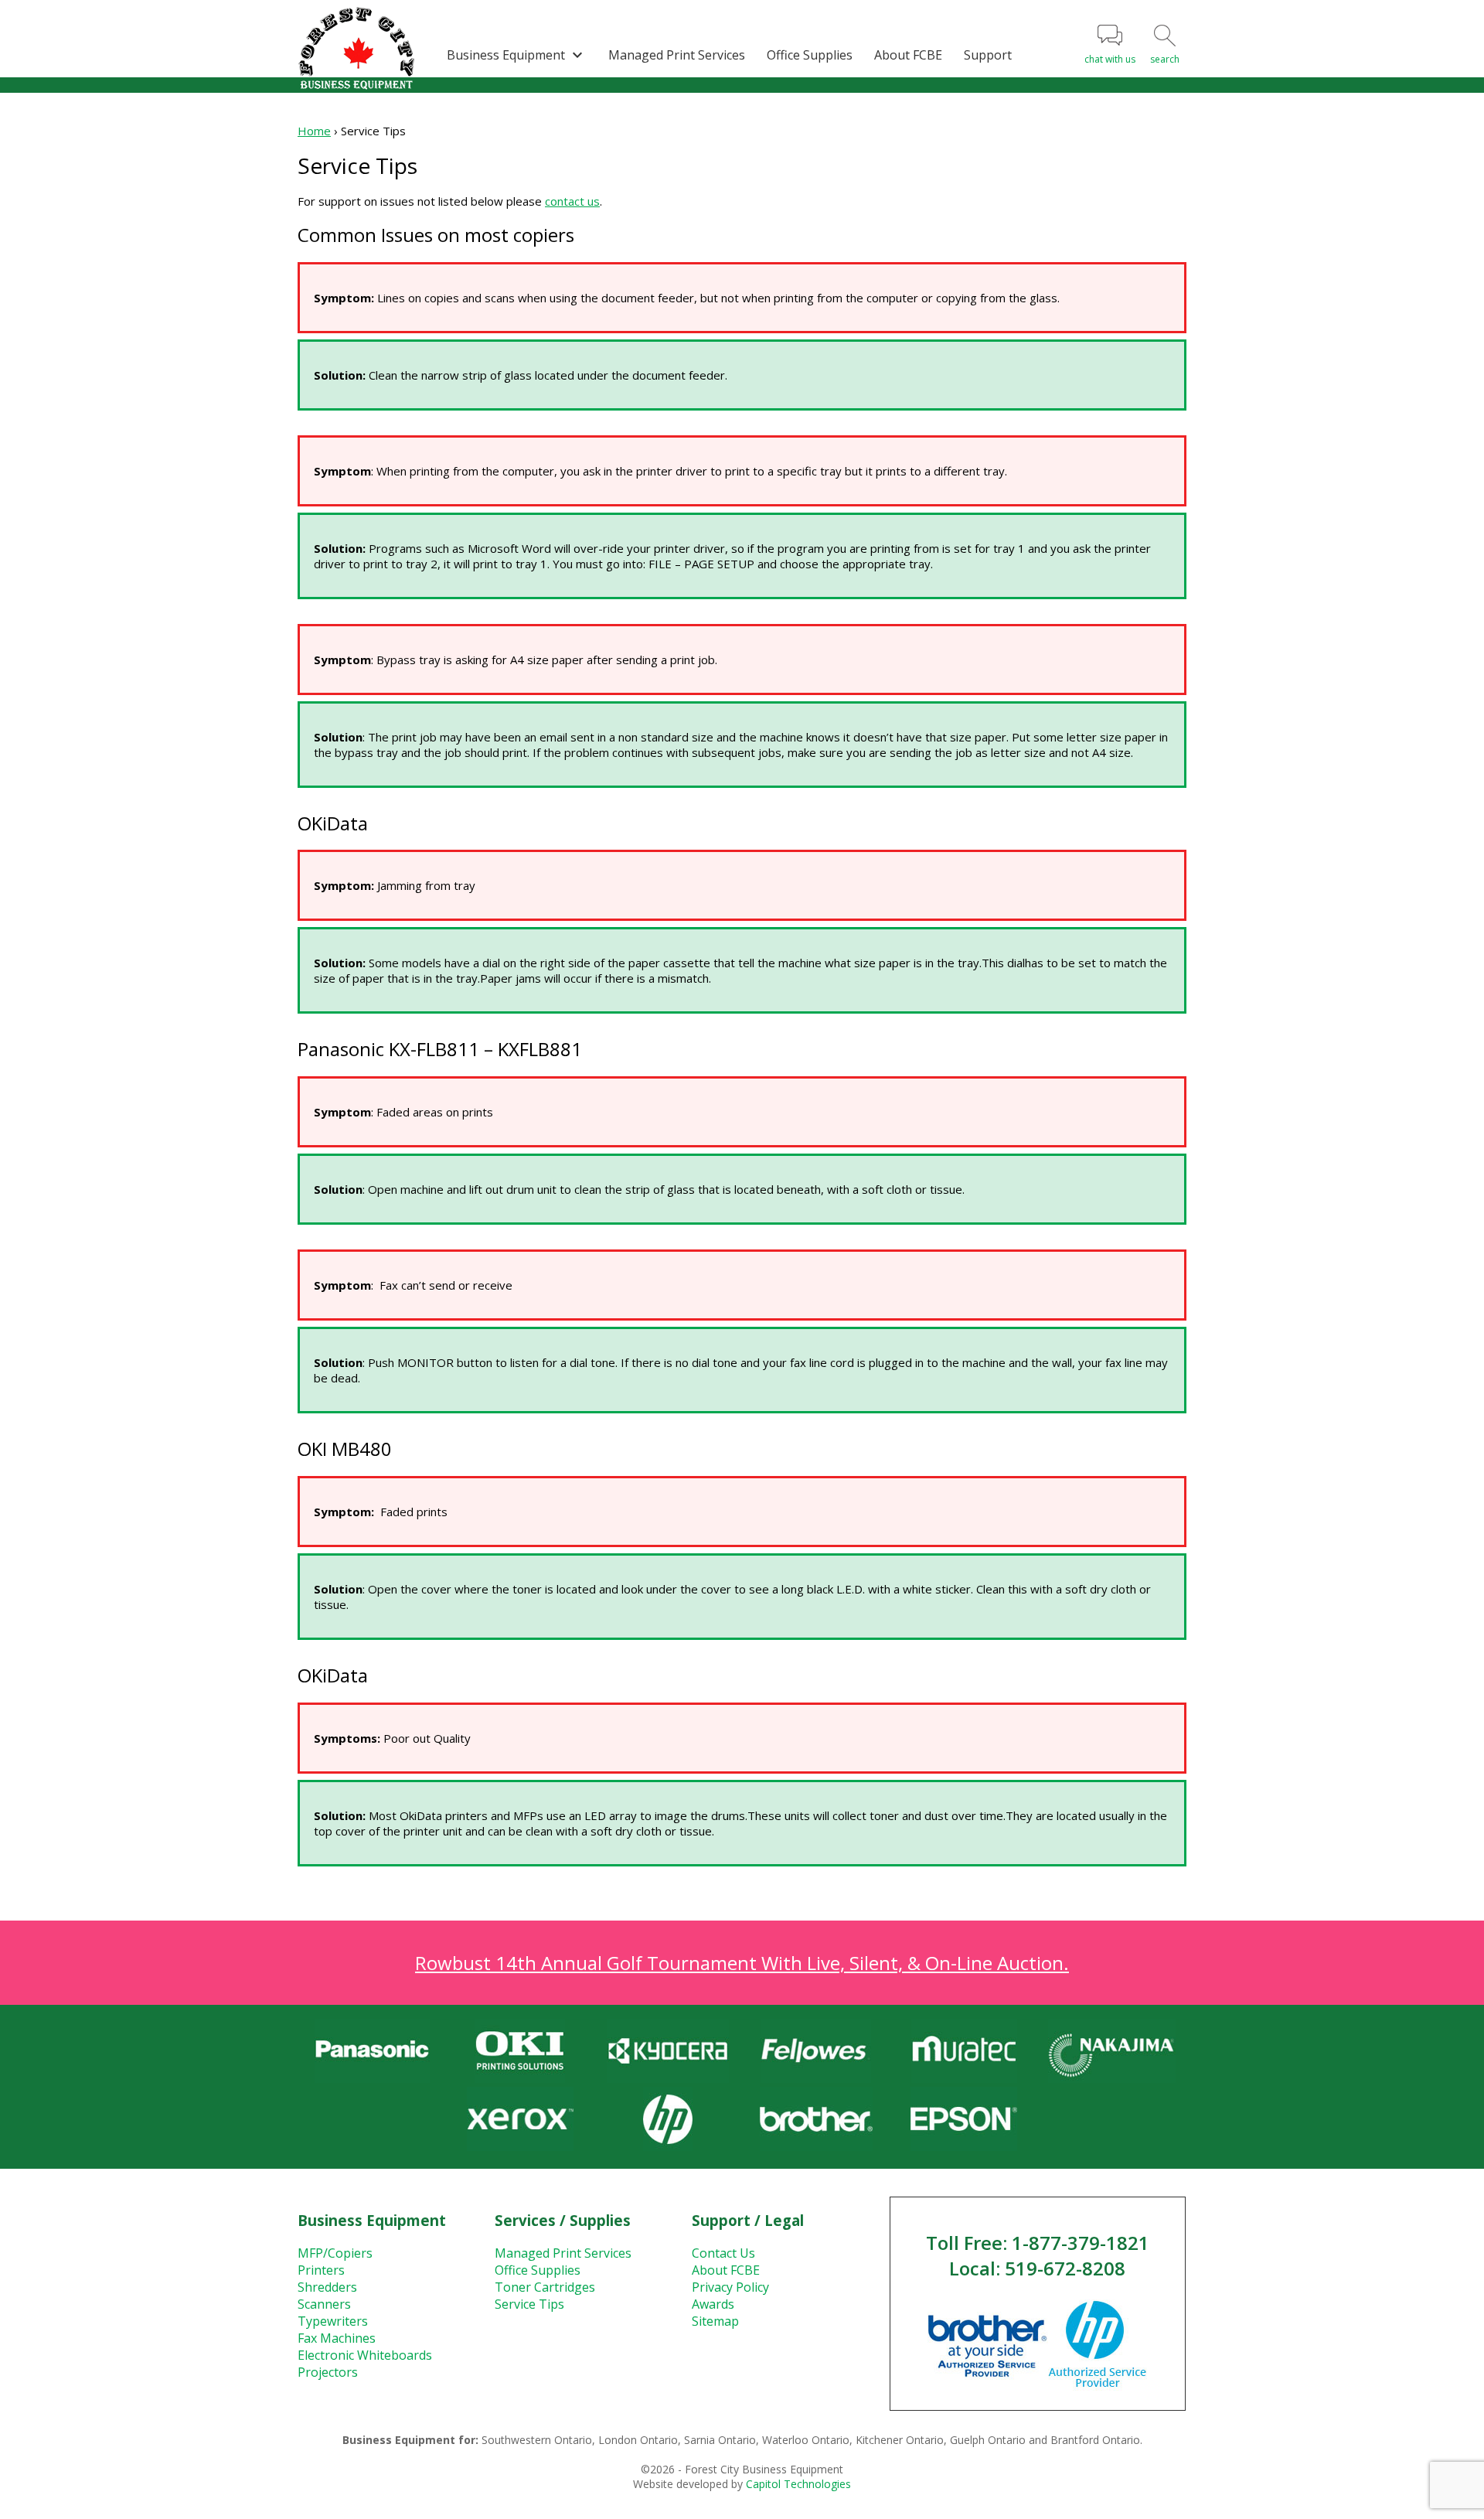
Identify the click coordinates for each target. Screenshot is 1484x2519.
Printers (321, 2270)
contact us (572, 201)
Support (988, 55)
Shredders (327, 2287)
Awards (713, 2304)
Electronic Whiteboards (365, 2355)
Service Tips (529, 2304)
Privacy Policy (730, 2287)
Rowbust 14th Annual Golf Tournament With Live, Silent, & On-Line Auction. (742, 1963)
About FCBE (908, 55)
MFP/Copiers (335, 2253)
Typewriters (333, 2321)
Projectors (328, 2372)
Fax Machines (337, 2338)
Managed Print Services (677, 55)
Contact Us (723, 2253)
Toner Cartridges (545, 2287)
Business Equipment (517, 55)
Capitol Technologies (798, 2484)
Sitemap (715, 2321)
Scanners (324, 2304)
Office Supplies (810, 55)
